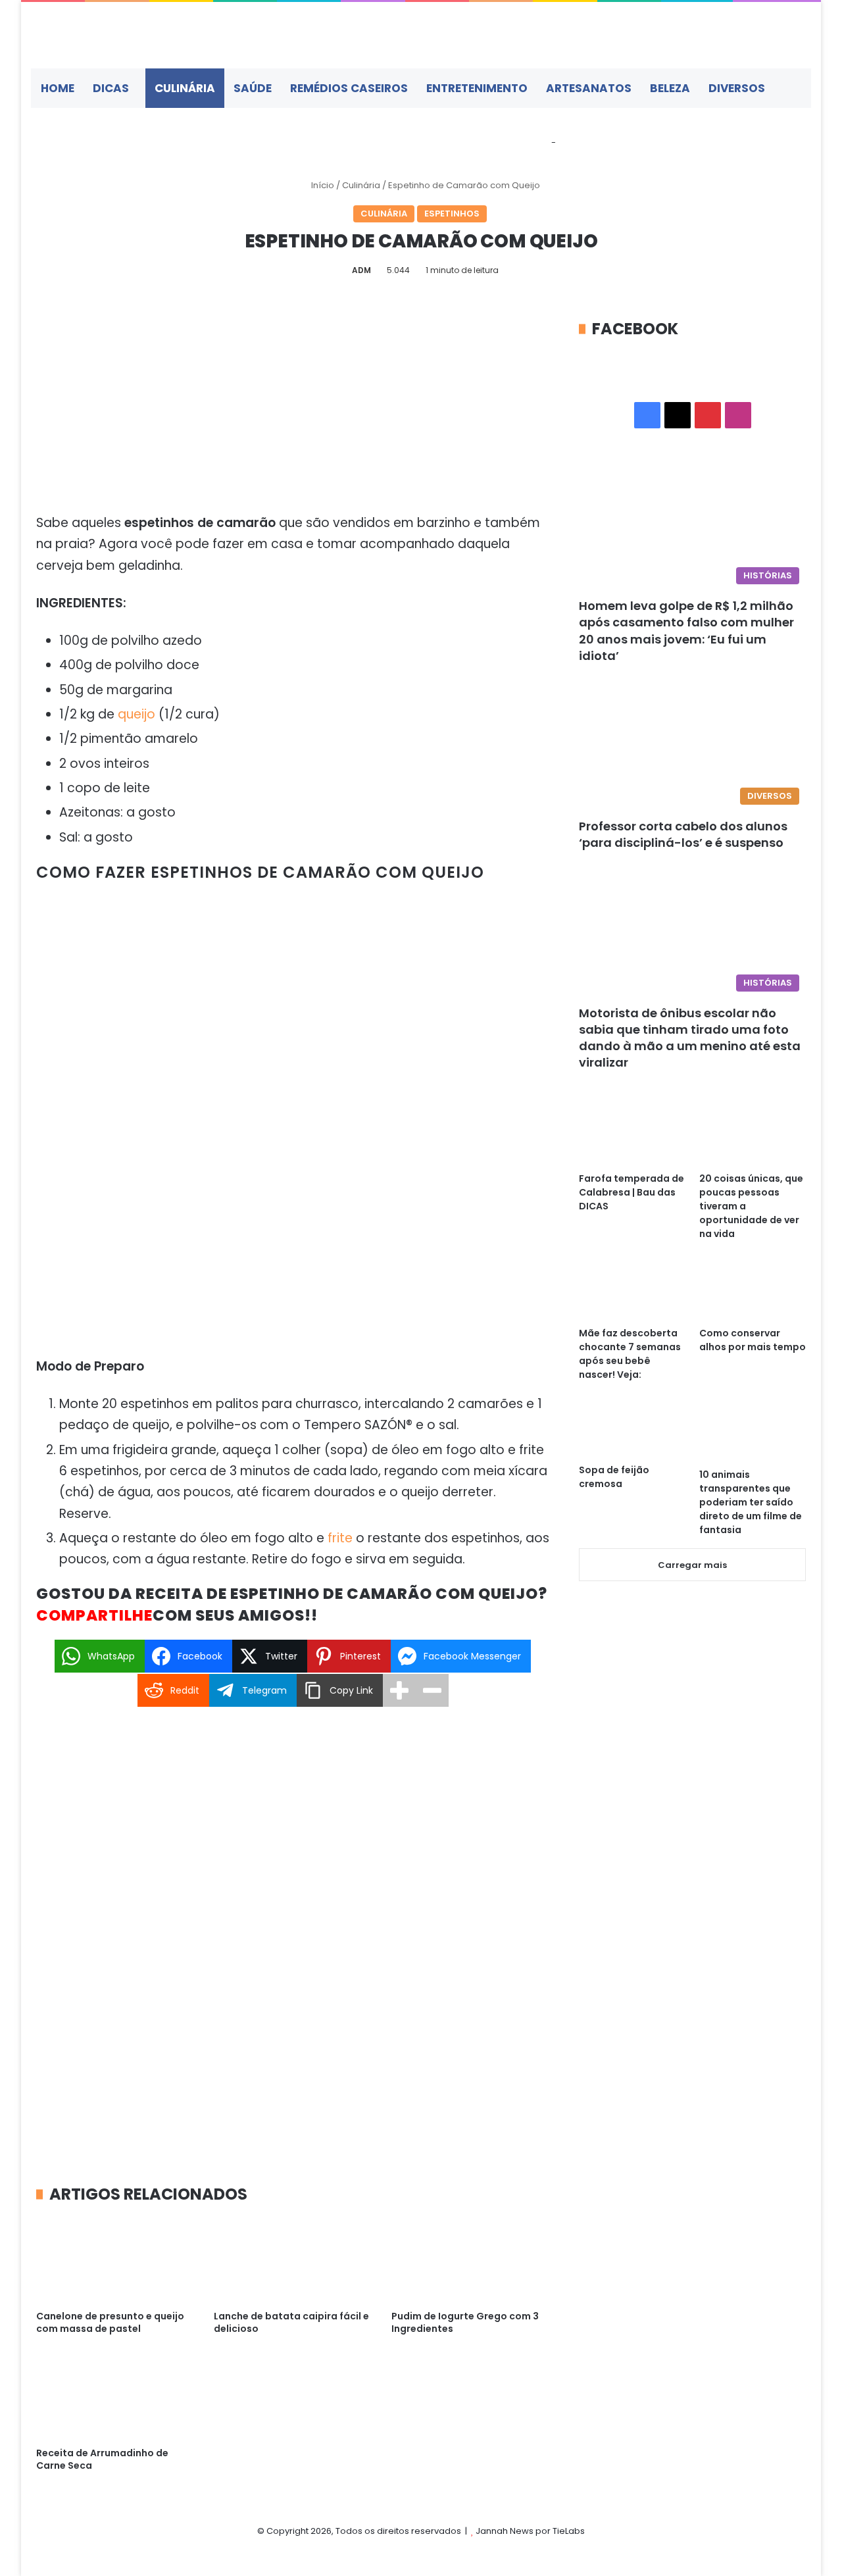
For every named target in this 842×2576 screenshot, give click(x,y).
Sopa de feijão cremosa (614, 1477)
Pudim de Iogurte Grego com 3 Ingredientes (465, 2322)
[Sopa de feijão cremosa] (632, 1429)
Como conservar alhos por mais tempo (753, 1340)
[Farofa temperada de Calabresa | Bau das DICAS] (632, 1135)
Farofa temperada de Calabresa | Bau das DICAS (631, 1192)
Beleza (670, 88)
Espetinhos (452, 214)
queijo (136, 714)
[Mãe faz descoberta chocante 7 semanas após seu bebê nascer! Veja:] (632, 1290)
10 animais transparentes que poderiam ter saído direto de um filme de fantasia (751, 1502)
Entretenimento (477, 88)
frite (340, 1538)
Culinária (185, 88)
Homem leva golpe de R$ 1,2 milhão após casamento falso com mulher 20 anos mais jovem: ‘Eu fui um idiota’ (686, 631)
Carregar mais (692, 1565)
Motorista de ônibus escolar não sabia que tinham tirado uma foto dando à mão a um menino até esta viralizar (690, 1038)
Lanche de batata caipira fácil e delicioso (291, 2322)
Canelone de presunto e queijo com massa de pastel (110, 2322)
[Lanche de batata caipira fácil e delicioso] (293, 2259)
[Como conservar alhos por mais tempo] (753, 1290)
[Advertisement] (293, 415)
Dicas (111, 88)
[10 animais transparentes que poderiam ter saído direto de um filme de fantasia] (753, 1431)
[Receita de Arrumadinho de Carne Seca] (115, 2395)
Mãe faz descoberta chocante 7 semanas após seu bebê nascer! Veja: (630, 1354)
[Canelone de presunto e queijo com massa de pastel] (115, 2259)
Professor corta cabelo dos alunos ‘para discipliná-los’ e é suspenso (683, 834)
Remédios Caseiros (349, 88)
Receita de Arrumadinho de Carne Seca (102, 2459)
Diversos (737, 88)
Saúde (253, 88)
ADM (361, 270)
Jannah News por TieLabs (530, 2531)
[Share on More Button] (399, 1690)
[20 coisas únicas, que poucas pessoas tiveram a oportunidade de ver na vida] (753, 1135)
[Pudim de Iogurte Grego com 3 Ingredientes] (470, 2259)
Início (322, 185)
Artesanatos (589, 88)
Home (58, 88)
